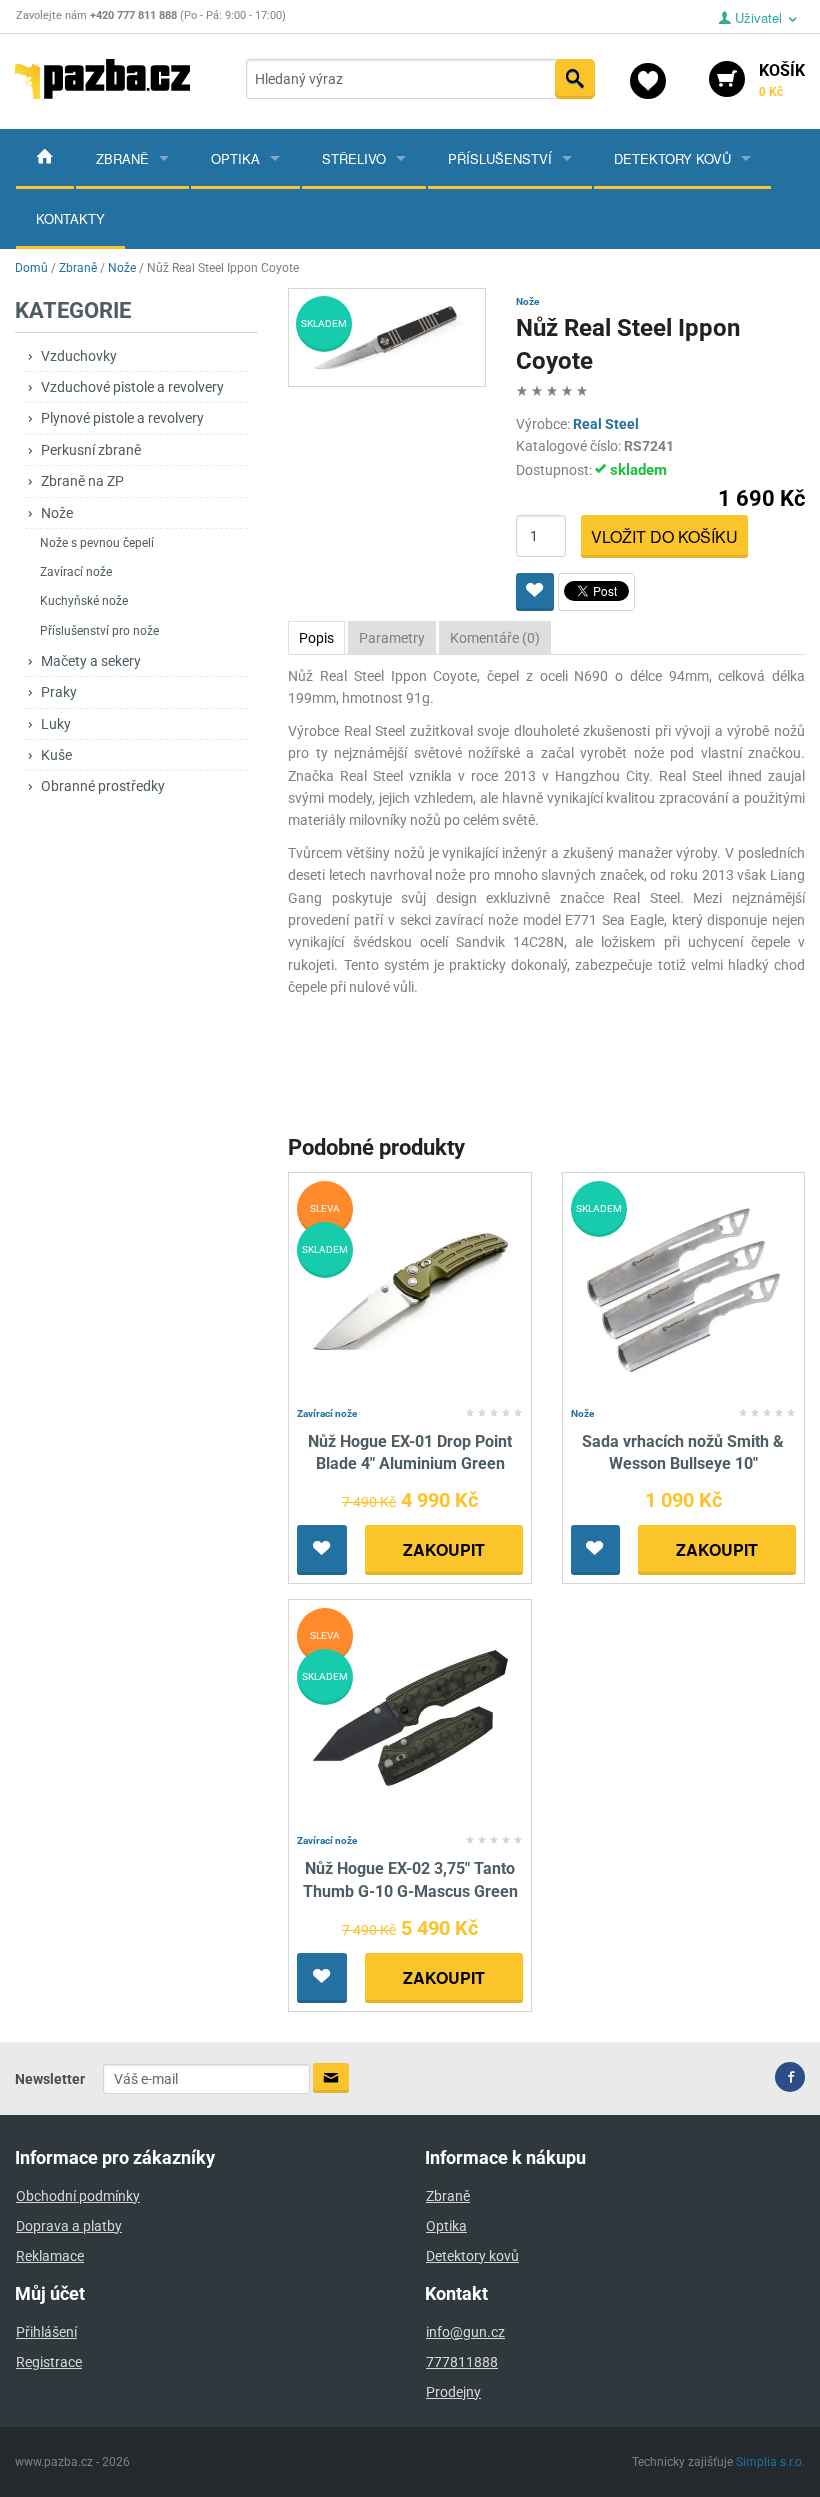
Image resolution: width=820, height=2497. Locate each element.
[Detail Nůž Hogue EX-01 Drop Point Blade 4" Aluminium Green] (410, 1289)
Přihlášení (46, 2332)
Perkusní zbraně (91, 450)
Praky (59, 692)
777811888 (462, 2362)
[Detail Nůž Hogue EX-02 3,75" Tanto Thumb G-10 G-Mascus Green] (410, 1717)
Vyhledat (575, 79)
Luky (56, 724)
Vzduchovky (79, 356)
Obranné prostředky (103, 786)
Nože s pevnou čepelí (97, 543)
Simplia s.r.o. (770, 2462)
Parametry (392, 638)
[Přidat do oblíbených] (535, 592)
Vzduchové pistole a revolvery (132, 387)
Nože (57, 513)
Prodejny (453, 2392)
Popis (316, 638)
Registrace (49, 2362)
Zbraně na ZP (82, 481)
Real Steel (606, 424)
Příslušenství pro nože (99, 631)
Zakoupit (444, 1549)
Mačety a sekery (91, 661)
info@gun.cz (465, 2332)
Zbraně (122, 158)
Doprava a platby (69, 2226)
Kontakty (70, 218)
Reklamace (50, 2256)
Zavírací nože (76, 572)
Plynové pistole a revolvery (122, 418)
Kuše (56, 755)
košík (782, 80)
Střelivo (354, 158)
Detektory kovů (672, 158)
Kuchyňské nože (84, 601)
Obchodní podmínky (78, 2196)
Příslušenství (500, 158)
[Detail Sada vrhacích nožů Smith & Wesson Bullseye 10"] (683, 1289)
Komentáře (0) (495, 638)
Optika (235, 158)
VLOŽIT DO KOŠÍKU (664, 536)
